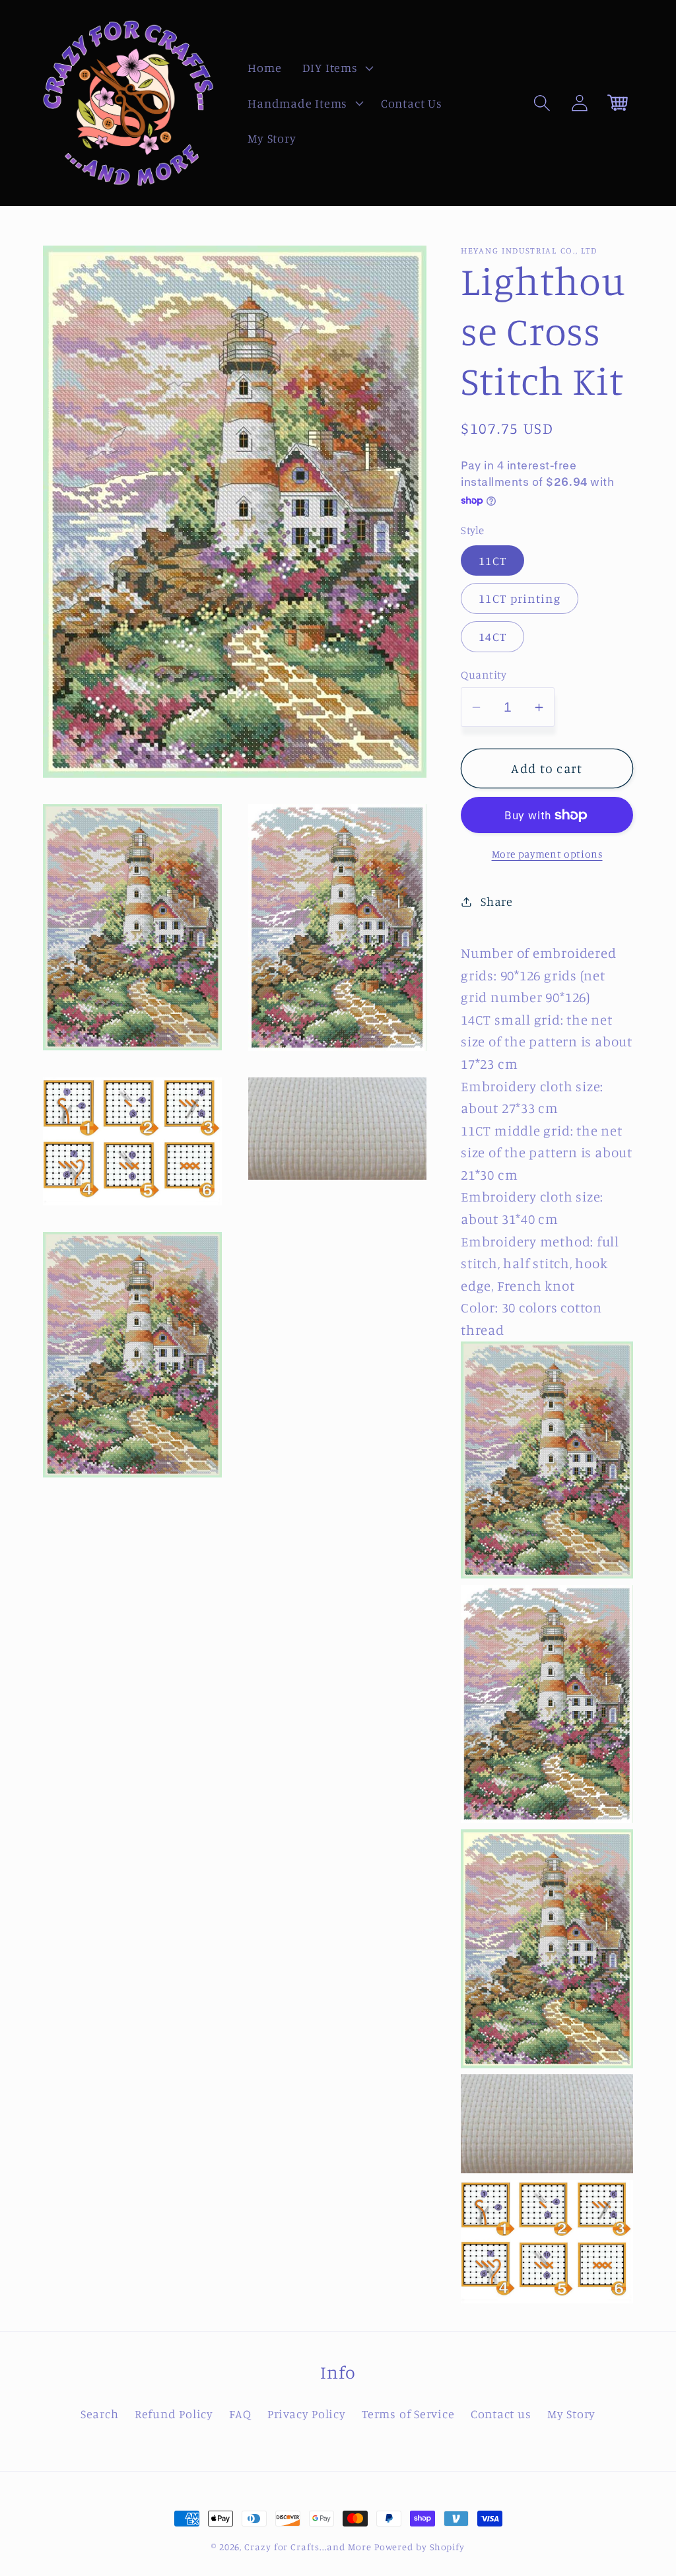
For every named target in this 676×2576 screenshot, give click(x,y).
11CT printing (520, 598)
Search (100, 2414)
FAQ (240, 2414)
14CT (492, 636)
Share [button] (497, 901)
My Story (571, 2414)
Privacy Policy (307, 2414)
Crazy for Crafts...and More (308, 2547)
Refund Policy (174, 2414)
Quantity (484, 674)
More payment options (547, 854)
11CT (492, 560)
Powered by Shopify (420, 2547)
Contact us (501, 2414)
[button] (336, 68)
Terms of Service (408, 2414)
